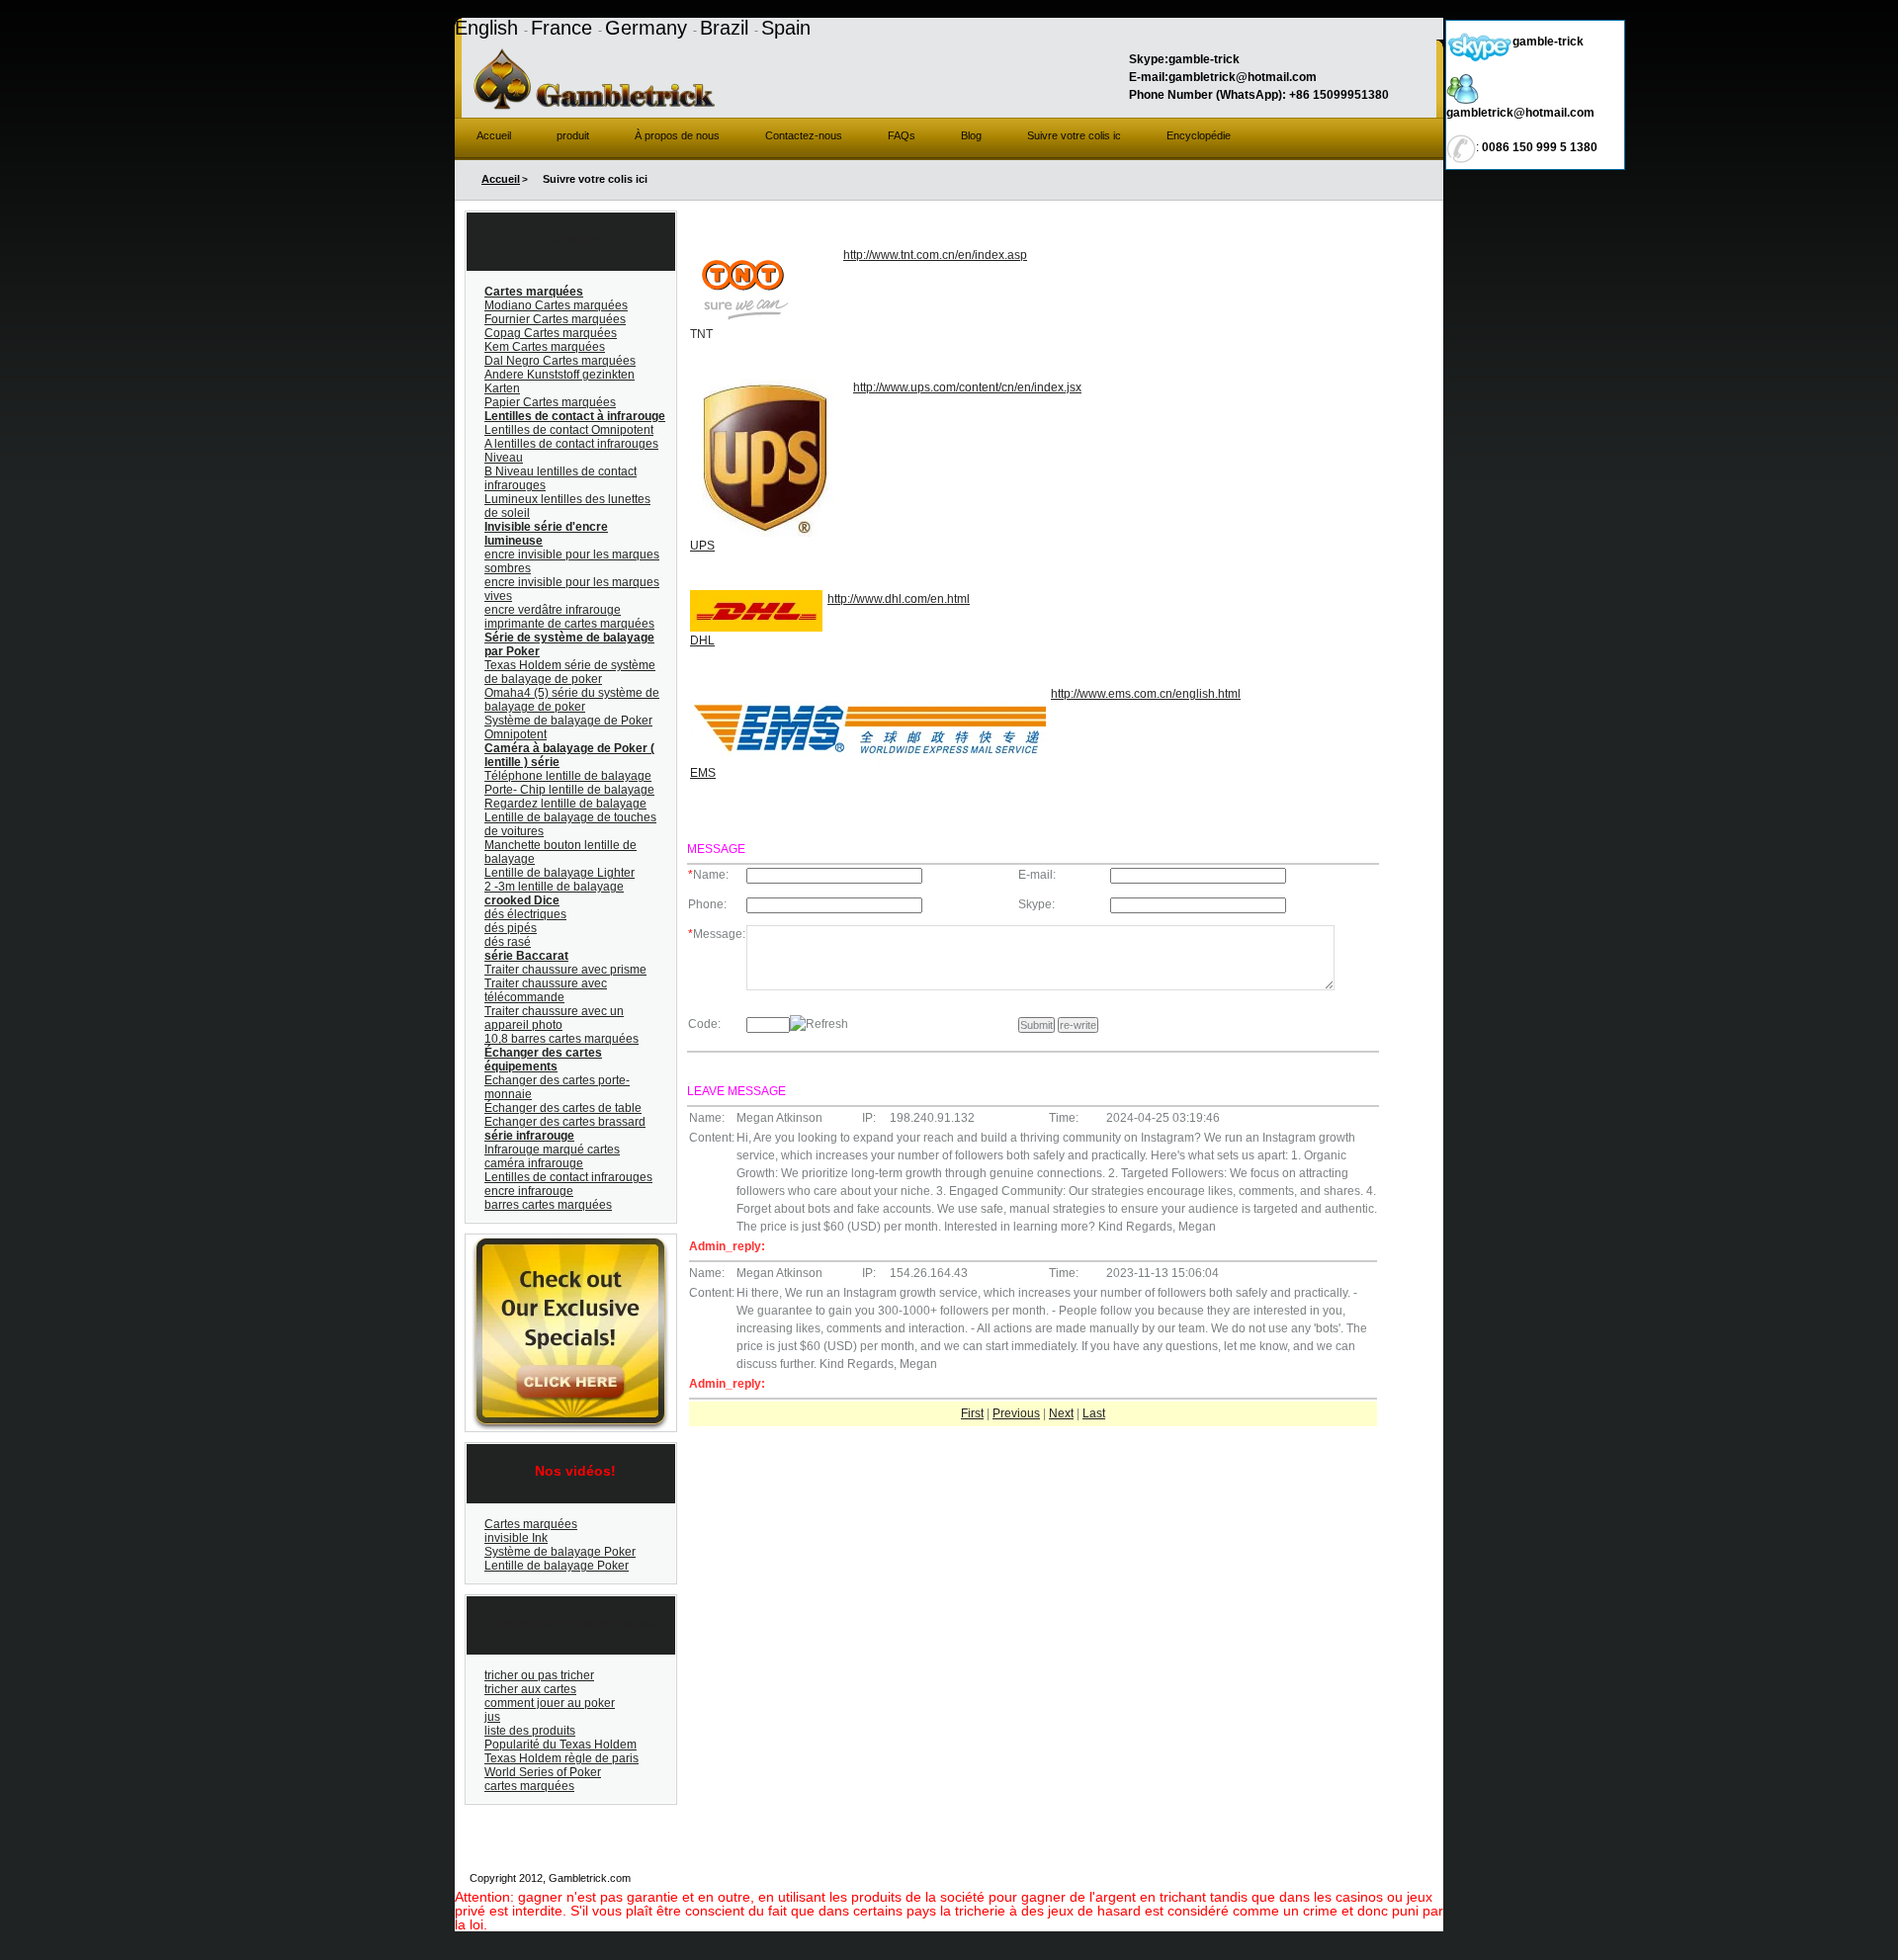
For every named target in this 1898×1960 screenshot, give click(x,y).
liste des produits (530, 1731)
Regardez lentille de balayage (565, 804)
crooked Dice (522, 900)
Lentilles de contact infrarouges (568, 1177)
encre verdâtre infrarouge (553, 610)
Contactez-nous (804, 135)
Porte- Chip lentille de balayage (569, 790)
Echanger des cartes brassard (565, 1122)
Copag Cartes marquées (551, 333)
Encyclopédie (1199, 135)
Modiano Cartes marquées (556, 305)
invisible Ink (516, 1538)
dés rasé (508, 942)
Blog (971, 135)
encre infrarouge (529, 1191)
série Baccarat (526, 956)
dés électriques (525, 914)
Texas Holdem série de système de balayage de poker (570, 672)
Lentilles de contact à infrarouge (575, 416)
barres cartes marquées (548, 1205)
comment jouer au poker (550, 1703)
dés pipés (511, 928)
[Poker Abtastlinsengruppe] (568, 1242)
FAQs (902, 135)
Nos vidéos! (575, 1471)
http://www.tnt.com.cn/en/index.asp (935, 255)
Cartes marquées (534, 292)
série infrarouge (529, 1136)
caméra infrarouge (534, 1163)
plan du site (1037, 1878)
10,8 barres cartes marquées (561, 1039)
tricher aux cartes (530, 1689)
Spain (786, 28)
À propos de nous (677, 135)
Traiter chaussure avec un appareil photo (554, 1018)
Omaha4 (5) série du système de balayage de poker (572, 700)
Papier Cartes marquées (550, 402)
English (489, 28)
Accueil (494, 135)
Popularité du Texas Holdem (561, 1745)
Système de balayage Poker (560, 1552)
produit (573, 135)
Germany (649, 28)
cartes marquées (529, 1786)
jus (492, 1717)
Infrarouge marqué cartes (552, 1150)
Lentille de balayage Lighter (560, 873)
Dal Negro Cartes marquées (560, 361)
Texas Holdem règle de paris (561, 1758)
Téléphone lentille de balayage (568, 776)
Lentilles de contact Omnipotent (569, 430)
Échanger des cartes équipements (543, 1060)
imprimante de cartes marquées (569, 624)
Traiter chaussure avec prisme (565, 970)
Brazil (727, 28)
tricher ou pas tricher (539, 1675)
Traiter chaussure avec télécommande (546, 990)
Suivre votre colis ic (1074, 135)
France (564, 28)
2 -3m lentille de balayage (554, 887)
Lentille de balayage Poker (557, 1566)
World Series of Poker (543, 1772)
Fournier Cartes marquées (555, 319)
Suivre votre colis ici (1385, 1878)
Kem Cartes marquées (545, 347)
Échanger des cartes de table (563, 1108)
